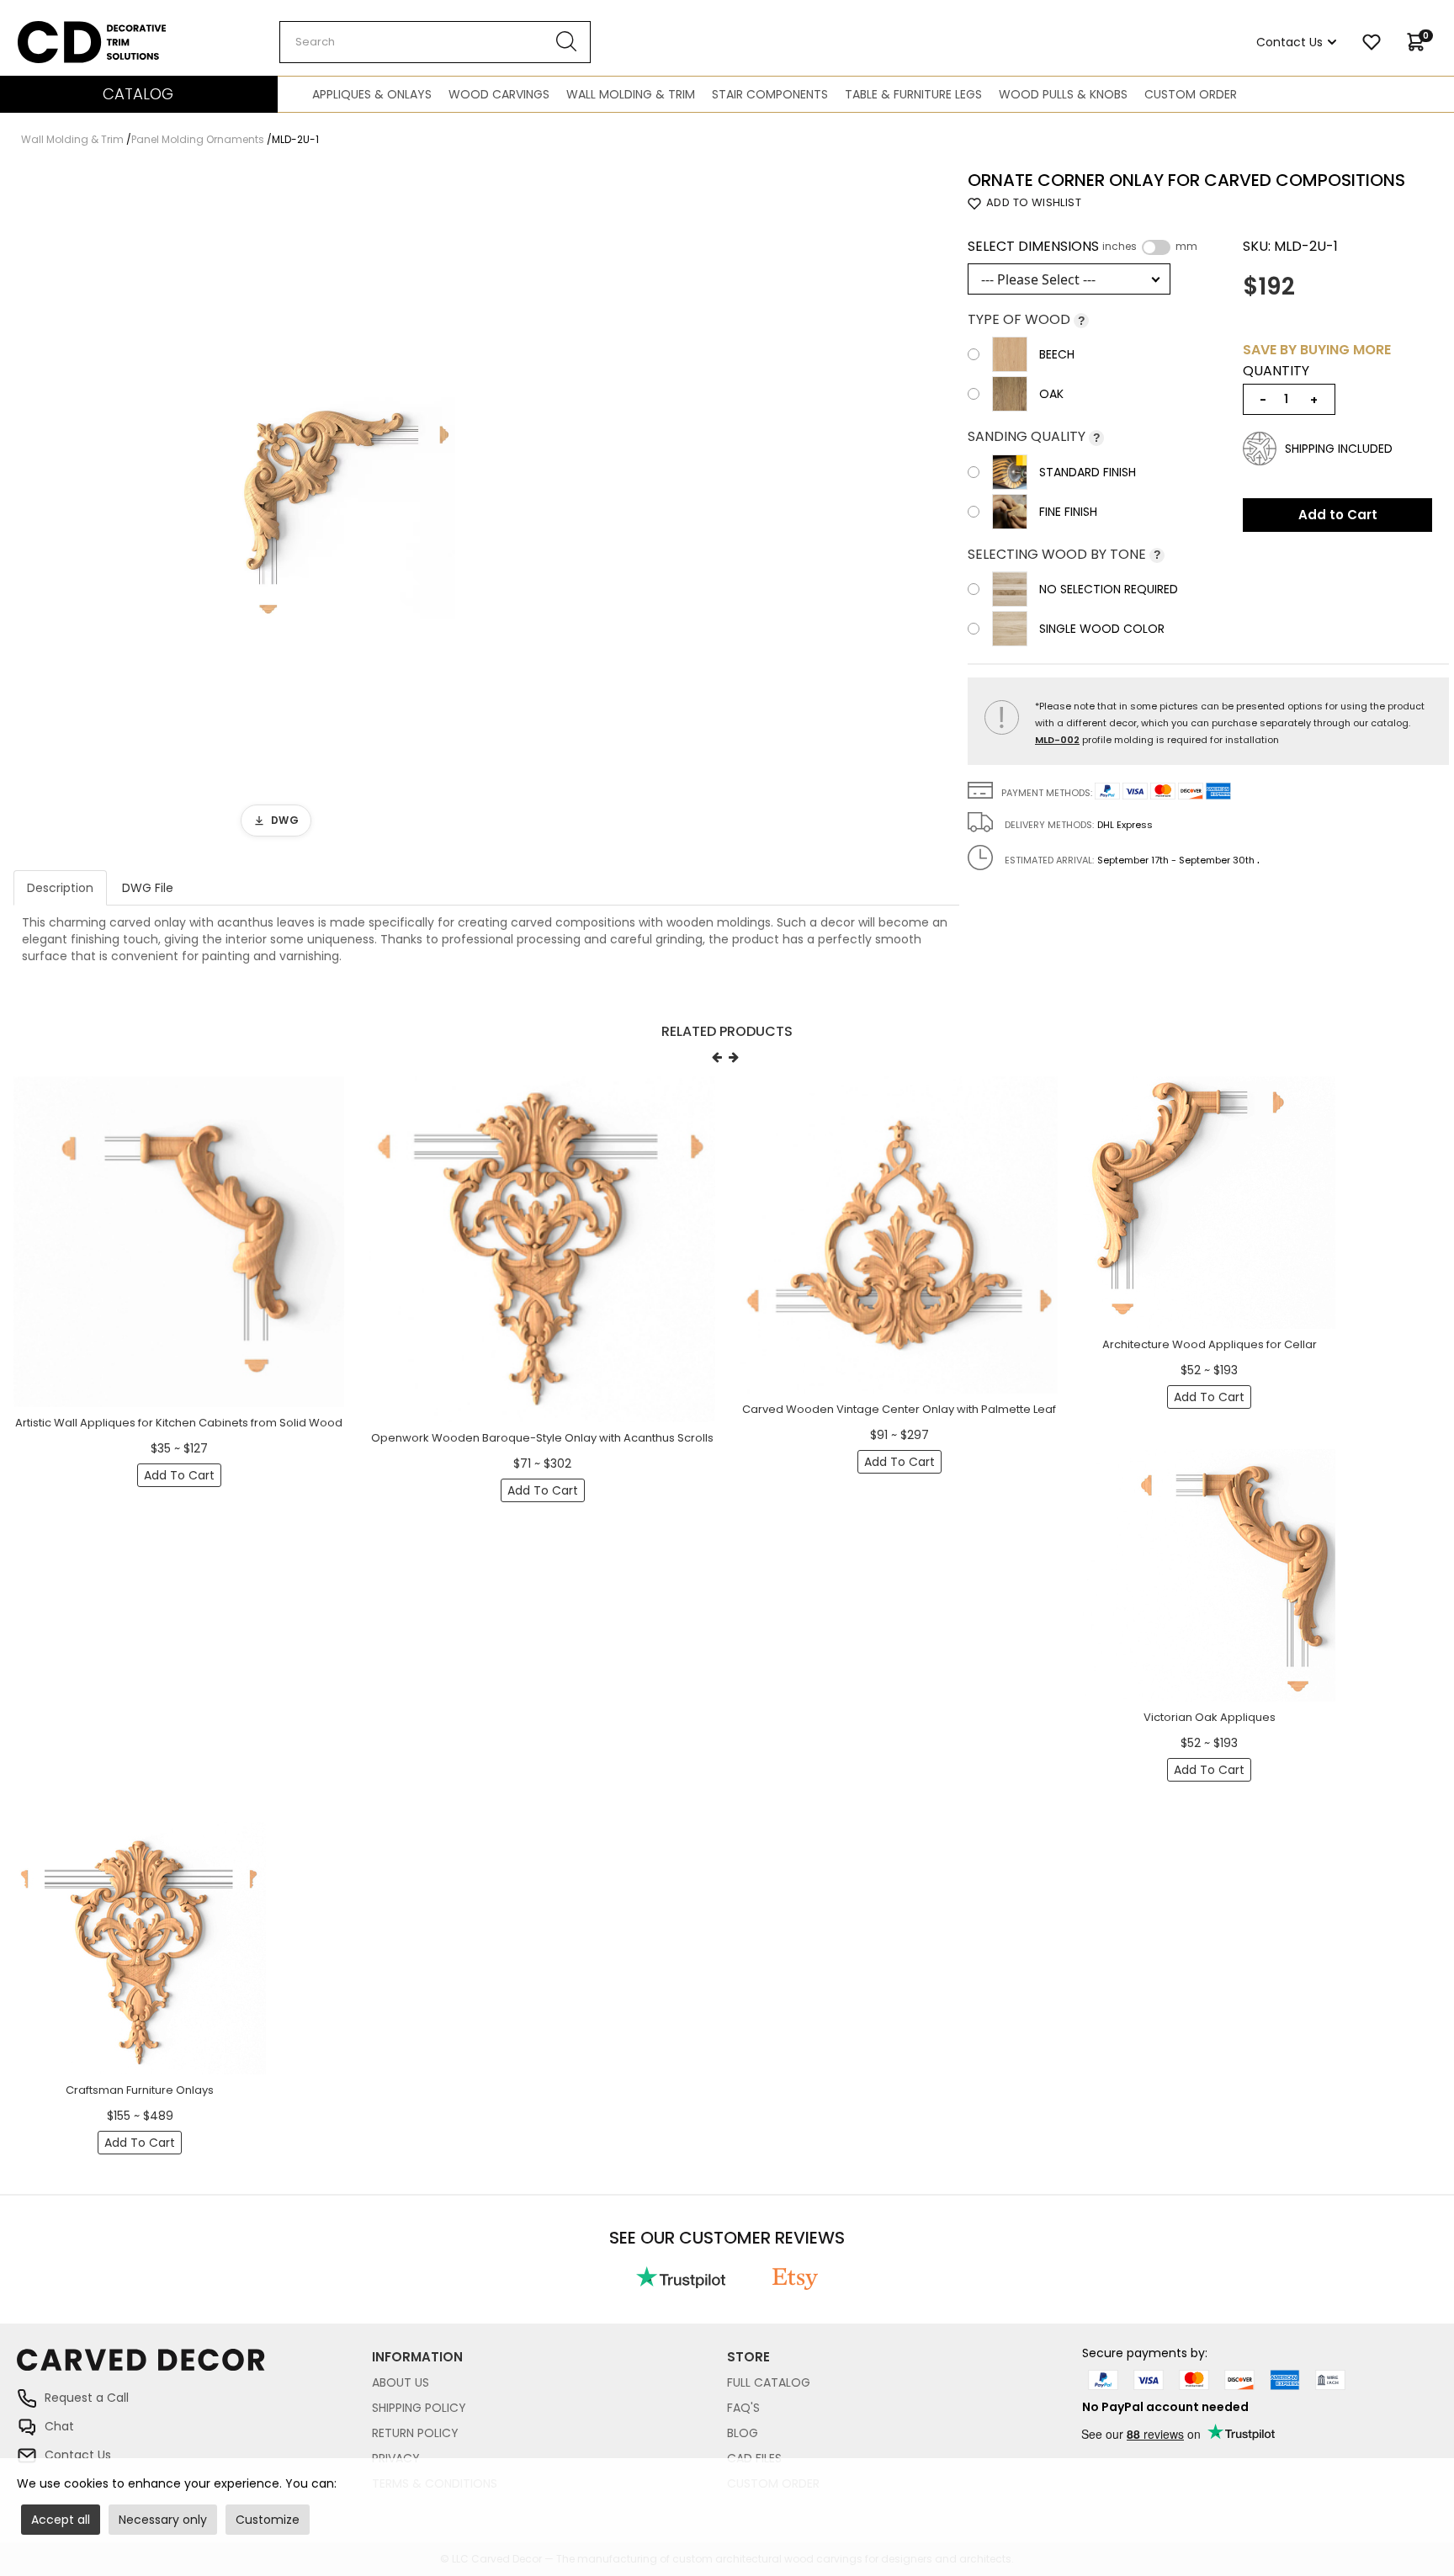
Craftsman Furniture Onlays (140, 2090)
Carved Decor (58, 29)
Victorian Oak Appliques (1210, 1717)
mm (1186, 247)
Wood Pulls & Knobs (1063, 94)
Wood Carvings (499, 94)
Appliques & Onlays (372, 94)
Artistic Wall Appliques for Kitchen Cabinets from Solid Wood (179, 1423)
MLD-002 (1057, 740)
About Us (401, 2382)
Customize (268, 2520)
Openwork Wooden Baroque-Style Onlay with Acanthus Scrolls (542, 1438)
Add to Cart (1338, 515)
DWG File (148, 888)
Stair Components (770, 94)
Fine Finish (1068, 512)
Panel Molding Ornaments (198, 139)
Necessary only (163, 2520)
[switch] (1156, 247)
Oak (1051, 394)
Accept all (61, 2520)
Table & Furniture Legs (913, 94)
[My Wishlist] (1372, 42)
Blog (743, 2433)
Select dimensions (1083, 247)
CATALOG (138, 94)
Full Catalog (769, 2382)
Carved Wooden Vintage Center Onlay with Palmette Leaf (899, 1409)
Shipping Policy (419, 2408)
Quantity (1276, 371)
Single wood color (1102, 629)
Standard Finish (1088, 472)
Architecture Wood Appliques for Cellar (1210, 1344)
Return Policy (415, 2433)
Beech (1057, 354)
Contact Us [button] (1289, 42)
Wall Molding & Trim (631, 94)
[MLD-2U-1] (344, 509)
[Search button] (567, 42)
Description (60, 888)
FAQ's (743, 2408)
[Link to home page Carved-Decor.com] (194, 2368)
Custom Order (1191, 94)
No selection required (1109, 589)
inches (1120, 247)
